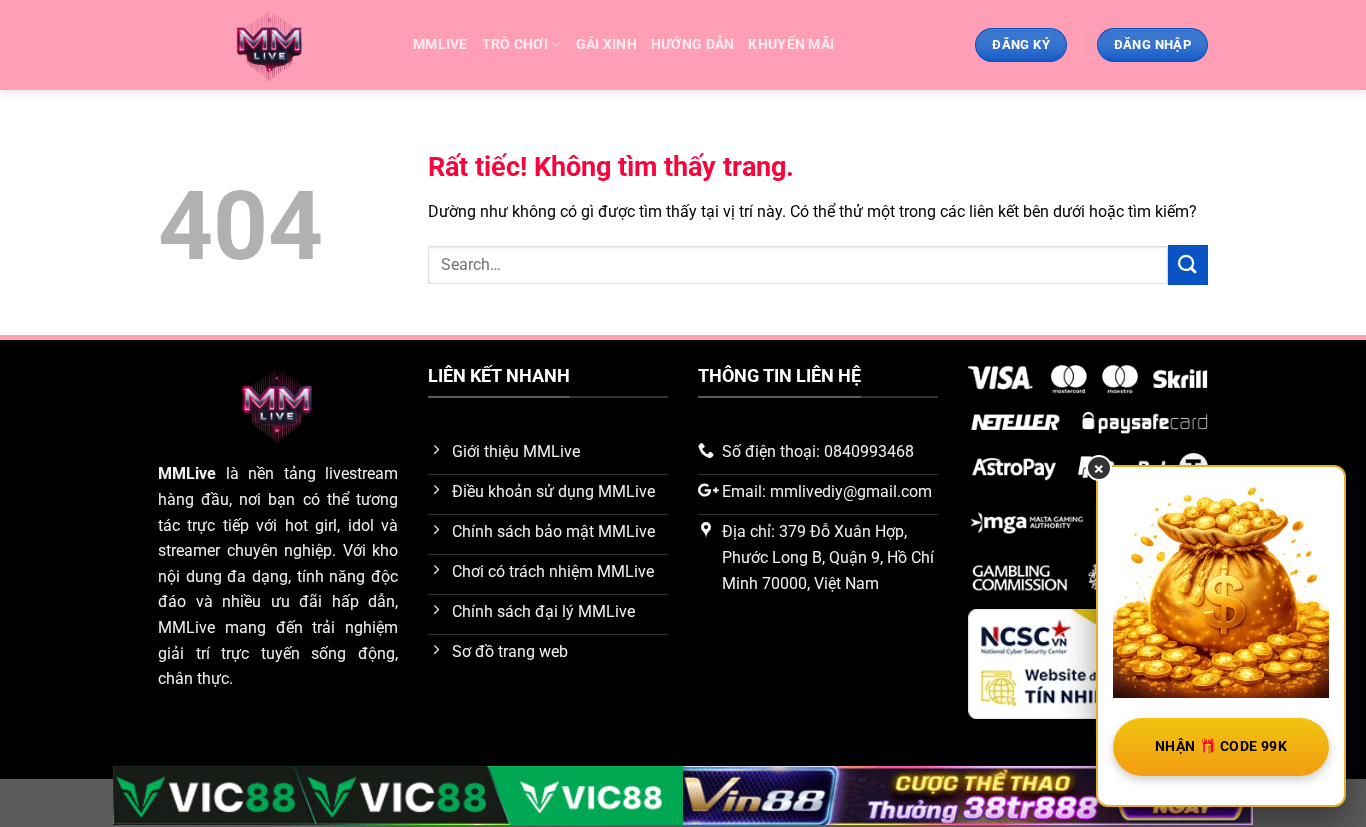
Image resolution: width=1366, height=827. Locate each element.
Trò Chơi (515, 44)
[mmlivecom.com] (270, 45)
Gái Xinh (606, 44)
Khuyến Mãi (791, 44)
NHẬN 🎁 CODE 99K (1221, 746)
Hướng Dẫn (693, 44)
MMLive (187, 473)
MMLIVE (440, 44)
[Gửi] (1188, 264)
